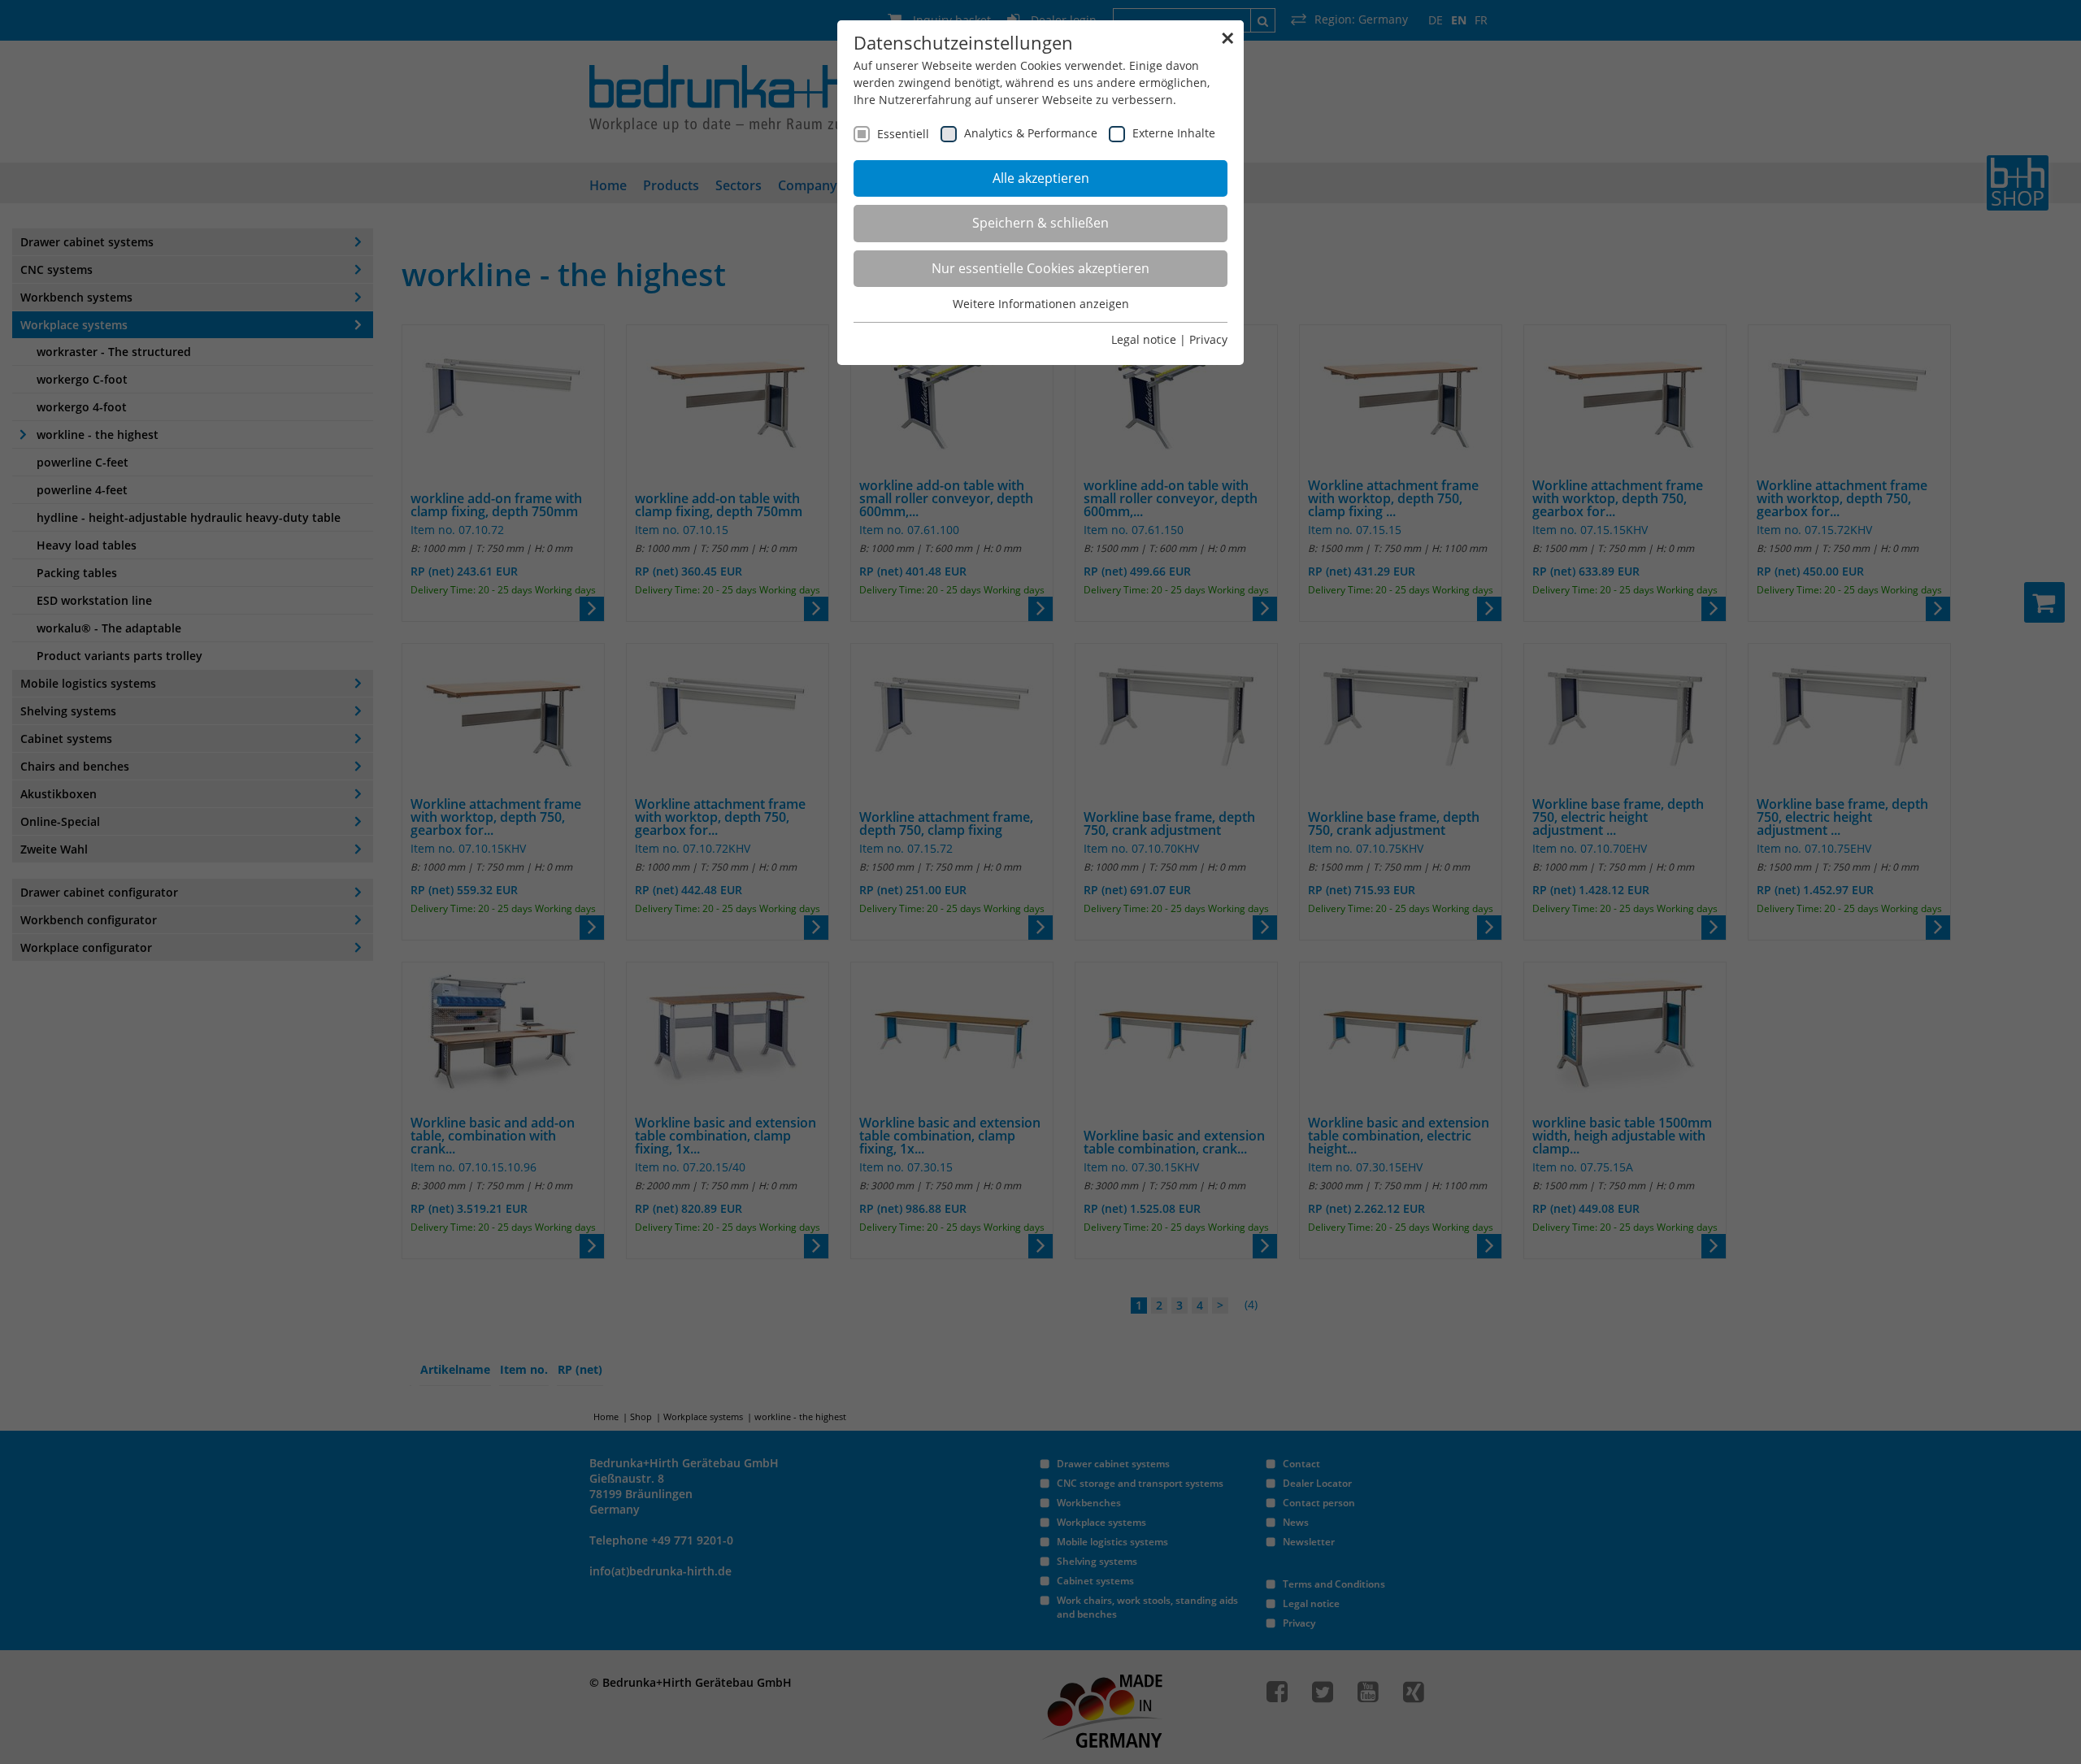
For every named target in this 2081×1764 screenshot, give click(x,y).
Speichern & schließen (1040, 223)
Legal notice (1144, 339)
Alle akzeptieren (1041, 178)
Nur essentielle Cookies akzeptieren (1040, 268)
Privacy (1208, 339)
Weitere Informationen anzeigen (1041, 304)
